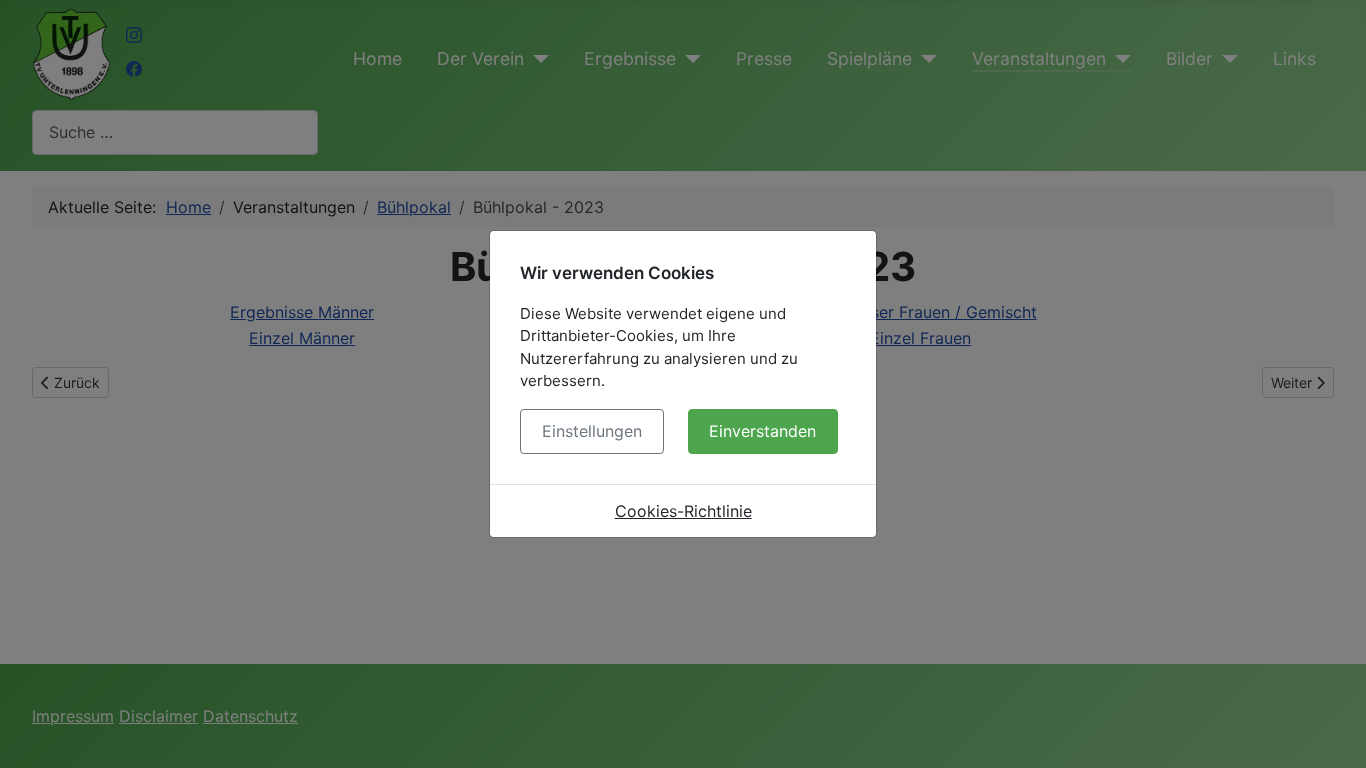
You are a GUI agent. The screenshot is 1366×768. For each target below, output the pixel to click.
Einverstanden (762, 431)
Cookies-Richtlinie (683, 511)
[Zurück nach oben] (1331, 731)
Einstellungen (592, 431)
